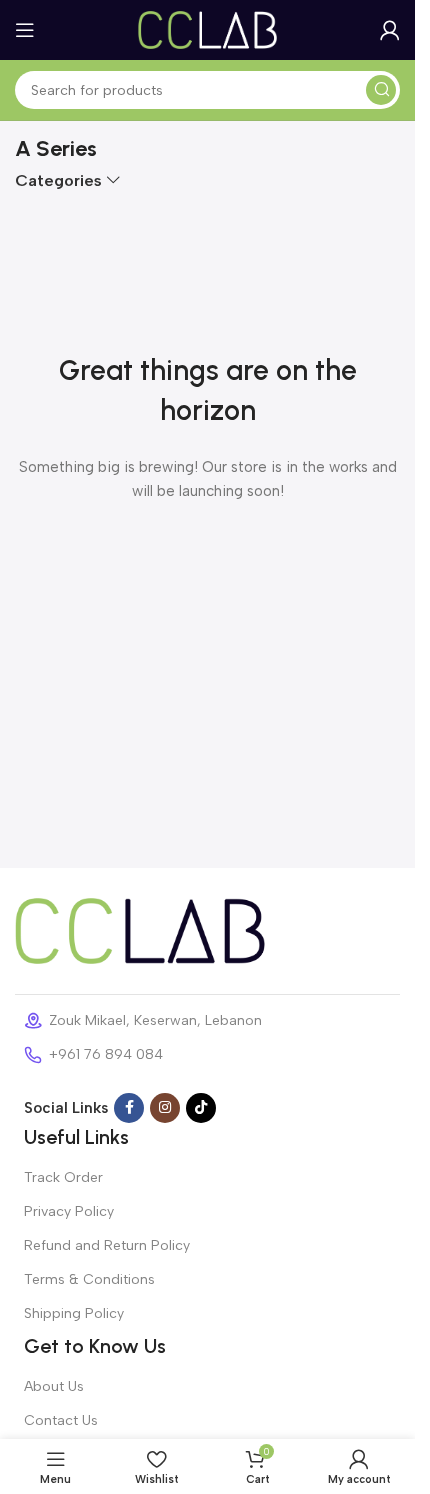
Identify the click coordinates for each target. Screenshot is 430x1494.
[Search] (381, 90)
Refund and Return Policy (107, 1245)
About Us (54, 1386)
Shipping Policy (74, 1313)
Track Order (63, 1177)
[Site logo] (208, 29)
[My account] (390, 30)
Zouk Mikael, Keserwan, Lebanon (155, 1020)
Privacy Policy (69, 1211)
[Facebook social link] (129, 1108)
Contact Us (61, 1420)
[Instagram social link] (165, 1108)
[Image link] (140, 930)
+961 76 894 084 (106, 1054)
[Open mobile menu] (25, 30)
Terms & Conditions (89, 1279)
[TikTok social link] (201, 1108)
